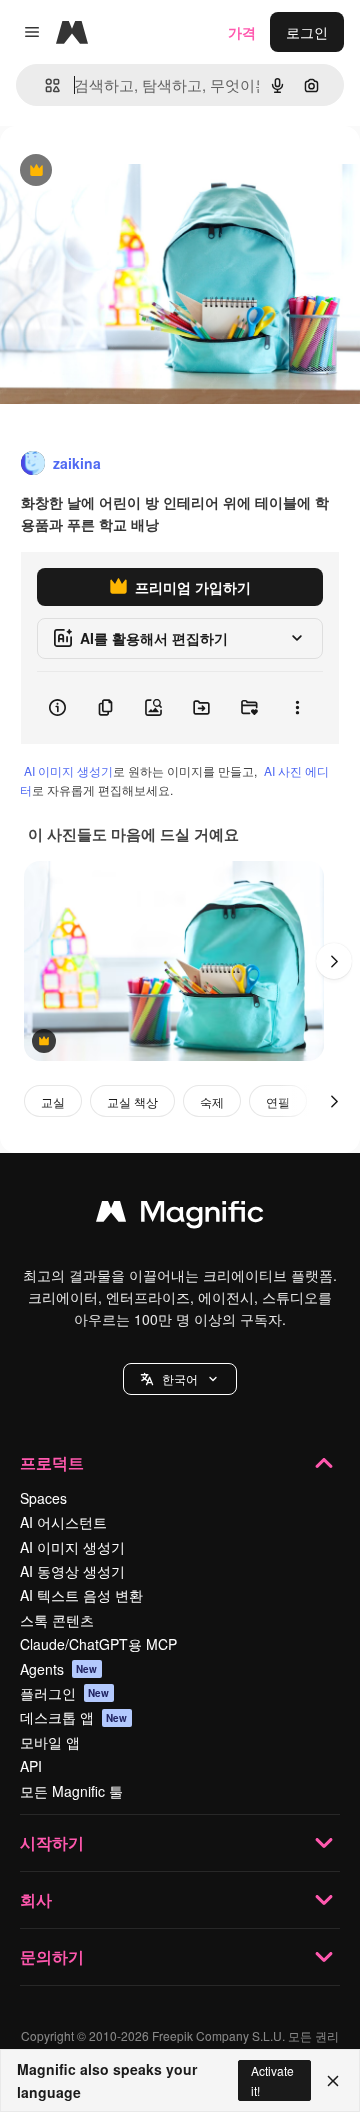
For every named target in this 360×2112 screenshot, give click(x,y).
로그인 (307, 32)
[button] (180, 1379)
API (31, 1766)
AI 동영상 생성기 (72, 1571)
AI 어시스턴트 (63, 1522)
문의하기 (52, 1956)
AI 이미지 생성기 (68, 770)
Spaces (43, 1498)
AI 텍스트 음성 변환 (81, 1595)
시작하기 (52, 1842)
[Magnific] (180, 1216)
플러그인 (65, 1693)
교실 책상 (132, 1101)
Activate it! (272, 2080)
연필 (278, 1101)
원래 (115, 171)
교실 (53, 1101)
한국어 (180, 1378)
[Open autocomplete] (44, 85)
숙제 (212, 1101)
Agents (59, 1669)
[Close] (333, 2081)
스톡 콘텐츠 (57, 1620)
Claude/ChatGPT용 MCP (98, 1644)
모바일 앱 (50, 1742)
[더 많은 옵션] (297, 708)
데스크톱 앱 (74, 1717)
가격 (242, 32)
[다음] (334, 961)
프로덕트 (52, 1462)
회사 (36, 1899)
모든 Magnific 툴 (71, 1791)
